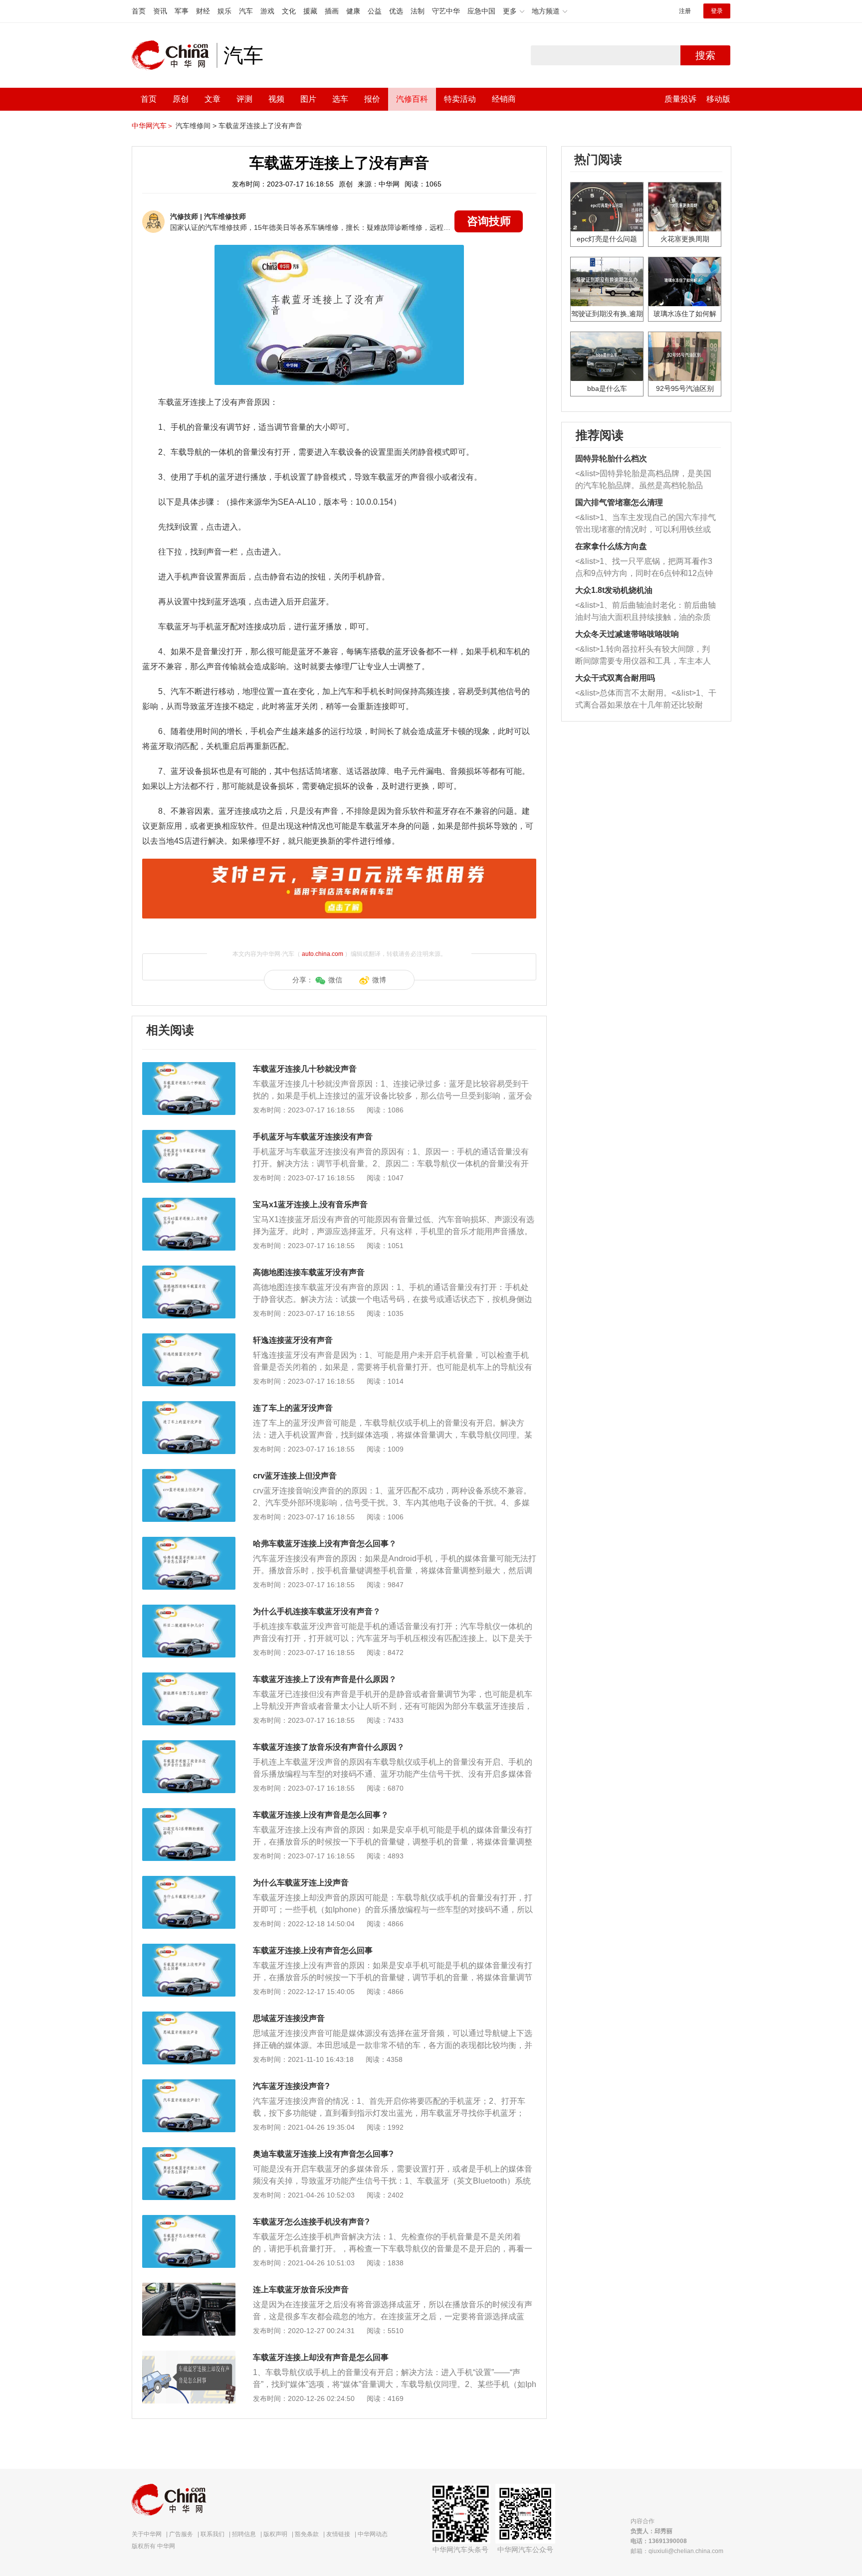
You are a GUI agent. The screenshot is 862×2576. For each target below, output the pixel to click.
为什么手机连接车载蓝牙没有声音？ (317, 1611)
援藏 (310, 11)
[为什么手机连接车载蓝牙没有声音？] (189, 1610)
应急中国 (481, 11)
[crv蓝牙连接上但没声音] (189, 1474)
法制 (418, 11)
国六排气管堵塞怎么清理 (619, 502)
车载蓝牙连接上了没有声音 (260, 126)
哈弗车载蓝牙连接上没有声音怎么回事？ (325, 1544)
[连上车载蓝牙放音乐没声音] (189, 2288)
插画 (332, 11)
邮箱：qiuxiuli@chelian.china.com (677, 2551)
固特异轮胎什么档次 (611, 459)
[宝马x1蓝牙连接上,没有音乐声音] (189, 1203)
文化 (289, 11)
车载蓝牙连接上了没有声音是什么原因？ (325, 1679)
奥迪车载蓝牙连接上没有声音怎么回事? (323, 2154)
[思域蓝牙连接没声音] (189, 2017)
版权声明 (275, 2534)
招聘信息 (244, 2534)
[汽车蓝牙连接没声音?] (189, 2084)
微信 (335, 980)
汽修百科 (412, 99)
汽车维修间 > (196, 126)
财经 (203, 11)
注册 (685, 11)
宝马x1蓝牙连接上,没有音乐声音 (310, 1204)
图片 (308, 99)
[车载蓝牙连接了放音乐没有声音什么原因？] (189, 1745)
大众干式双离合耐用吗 (615, 678)
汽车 (246, 11)
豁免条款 (307, 2534)
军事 (182, 11)
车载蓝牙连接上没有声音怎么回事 (313, 1950)
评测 (244, 99)
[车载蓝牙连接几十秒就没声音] (189, 1067)
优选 (396, 11)
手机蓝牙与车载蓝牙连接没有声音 (313, 1137)
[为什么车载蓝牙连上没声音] (189, 1881)
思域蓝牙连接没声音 (289, 2018)
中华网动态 (373, 2534)
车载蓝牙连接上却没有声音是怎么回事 (321, 2357)
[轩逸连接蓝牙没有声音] (189, 1338)
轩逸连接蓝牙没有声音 (293, 1340)
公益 (375, 11)
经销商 (504, 99)
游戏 (267, 11)
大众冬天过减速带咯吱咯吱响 (627, 634)
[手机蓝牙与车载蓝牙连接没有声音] (189, 1135)
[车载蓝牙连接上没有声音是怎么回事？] (189, 1813)
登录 (717, 11)
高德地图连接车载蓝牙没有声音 (309, 1272)
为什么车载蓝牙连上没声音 (301, 1883)
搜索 (705, 55)
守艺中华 (446, 11)
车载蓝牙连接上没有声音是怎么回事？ (321, 1815)
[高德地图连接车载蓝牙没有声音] (189, 1271)
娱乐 (224, 11)
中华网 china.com (174, 55)
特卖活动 (460, 99)
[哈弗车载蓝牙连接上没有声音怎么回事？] (189, 1542)
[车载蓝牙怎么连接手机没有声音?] (189, 2220)
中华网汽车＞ (153, 126)
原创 (181, 99)
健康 (353, 11)
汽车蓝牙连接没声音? (291, 2086)
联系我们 (213, 2534)
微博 (379, 980)
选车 (340, 99)
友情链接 (338, 2534)
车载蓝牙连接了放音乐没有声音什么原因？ (329, 1747)
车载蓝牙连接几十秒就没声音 (305, 1069)
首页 (139, 11)
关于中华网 (147, 2534)
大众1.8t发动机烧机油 (614, 590)
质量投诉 (680, 99)
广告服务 (181, 2534)
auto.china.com (323, 954)
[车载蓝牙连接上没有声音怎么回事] (189, 1949)
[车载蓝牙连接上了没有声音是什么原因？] (189, 1677)
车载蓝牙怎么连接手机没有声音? (311, 2222)
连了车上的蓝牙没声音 (293, 1408)
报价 (372, 99)
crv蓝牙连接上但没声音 (295, 1476)
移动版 (718, 99)
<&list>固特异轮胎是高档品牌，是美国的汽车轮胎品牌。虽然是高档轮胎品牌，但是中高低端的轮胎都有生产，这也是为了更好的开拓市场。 (643, 480)
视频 (276, 99)
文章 (213, 99)
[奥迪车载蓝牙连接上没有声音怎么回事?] (189, 2152)
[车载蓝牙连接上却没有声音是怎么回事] (189, 2356)
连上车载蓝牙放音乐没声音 (301, 2290)
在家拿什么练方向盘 (611, 546)
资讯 (160, 11)
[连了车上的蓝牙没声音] (189, 1406)
